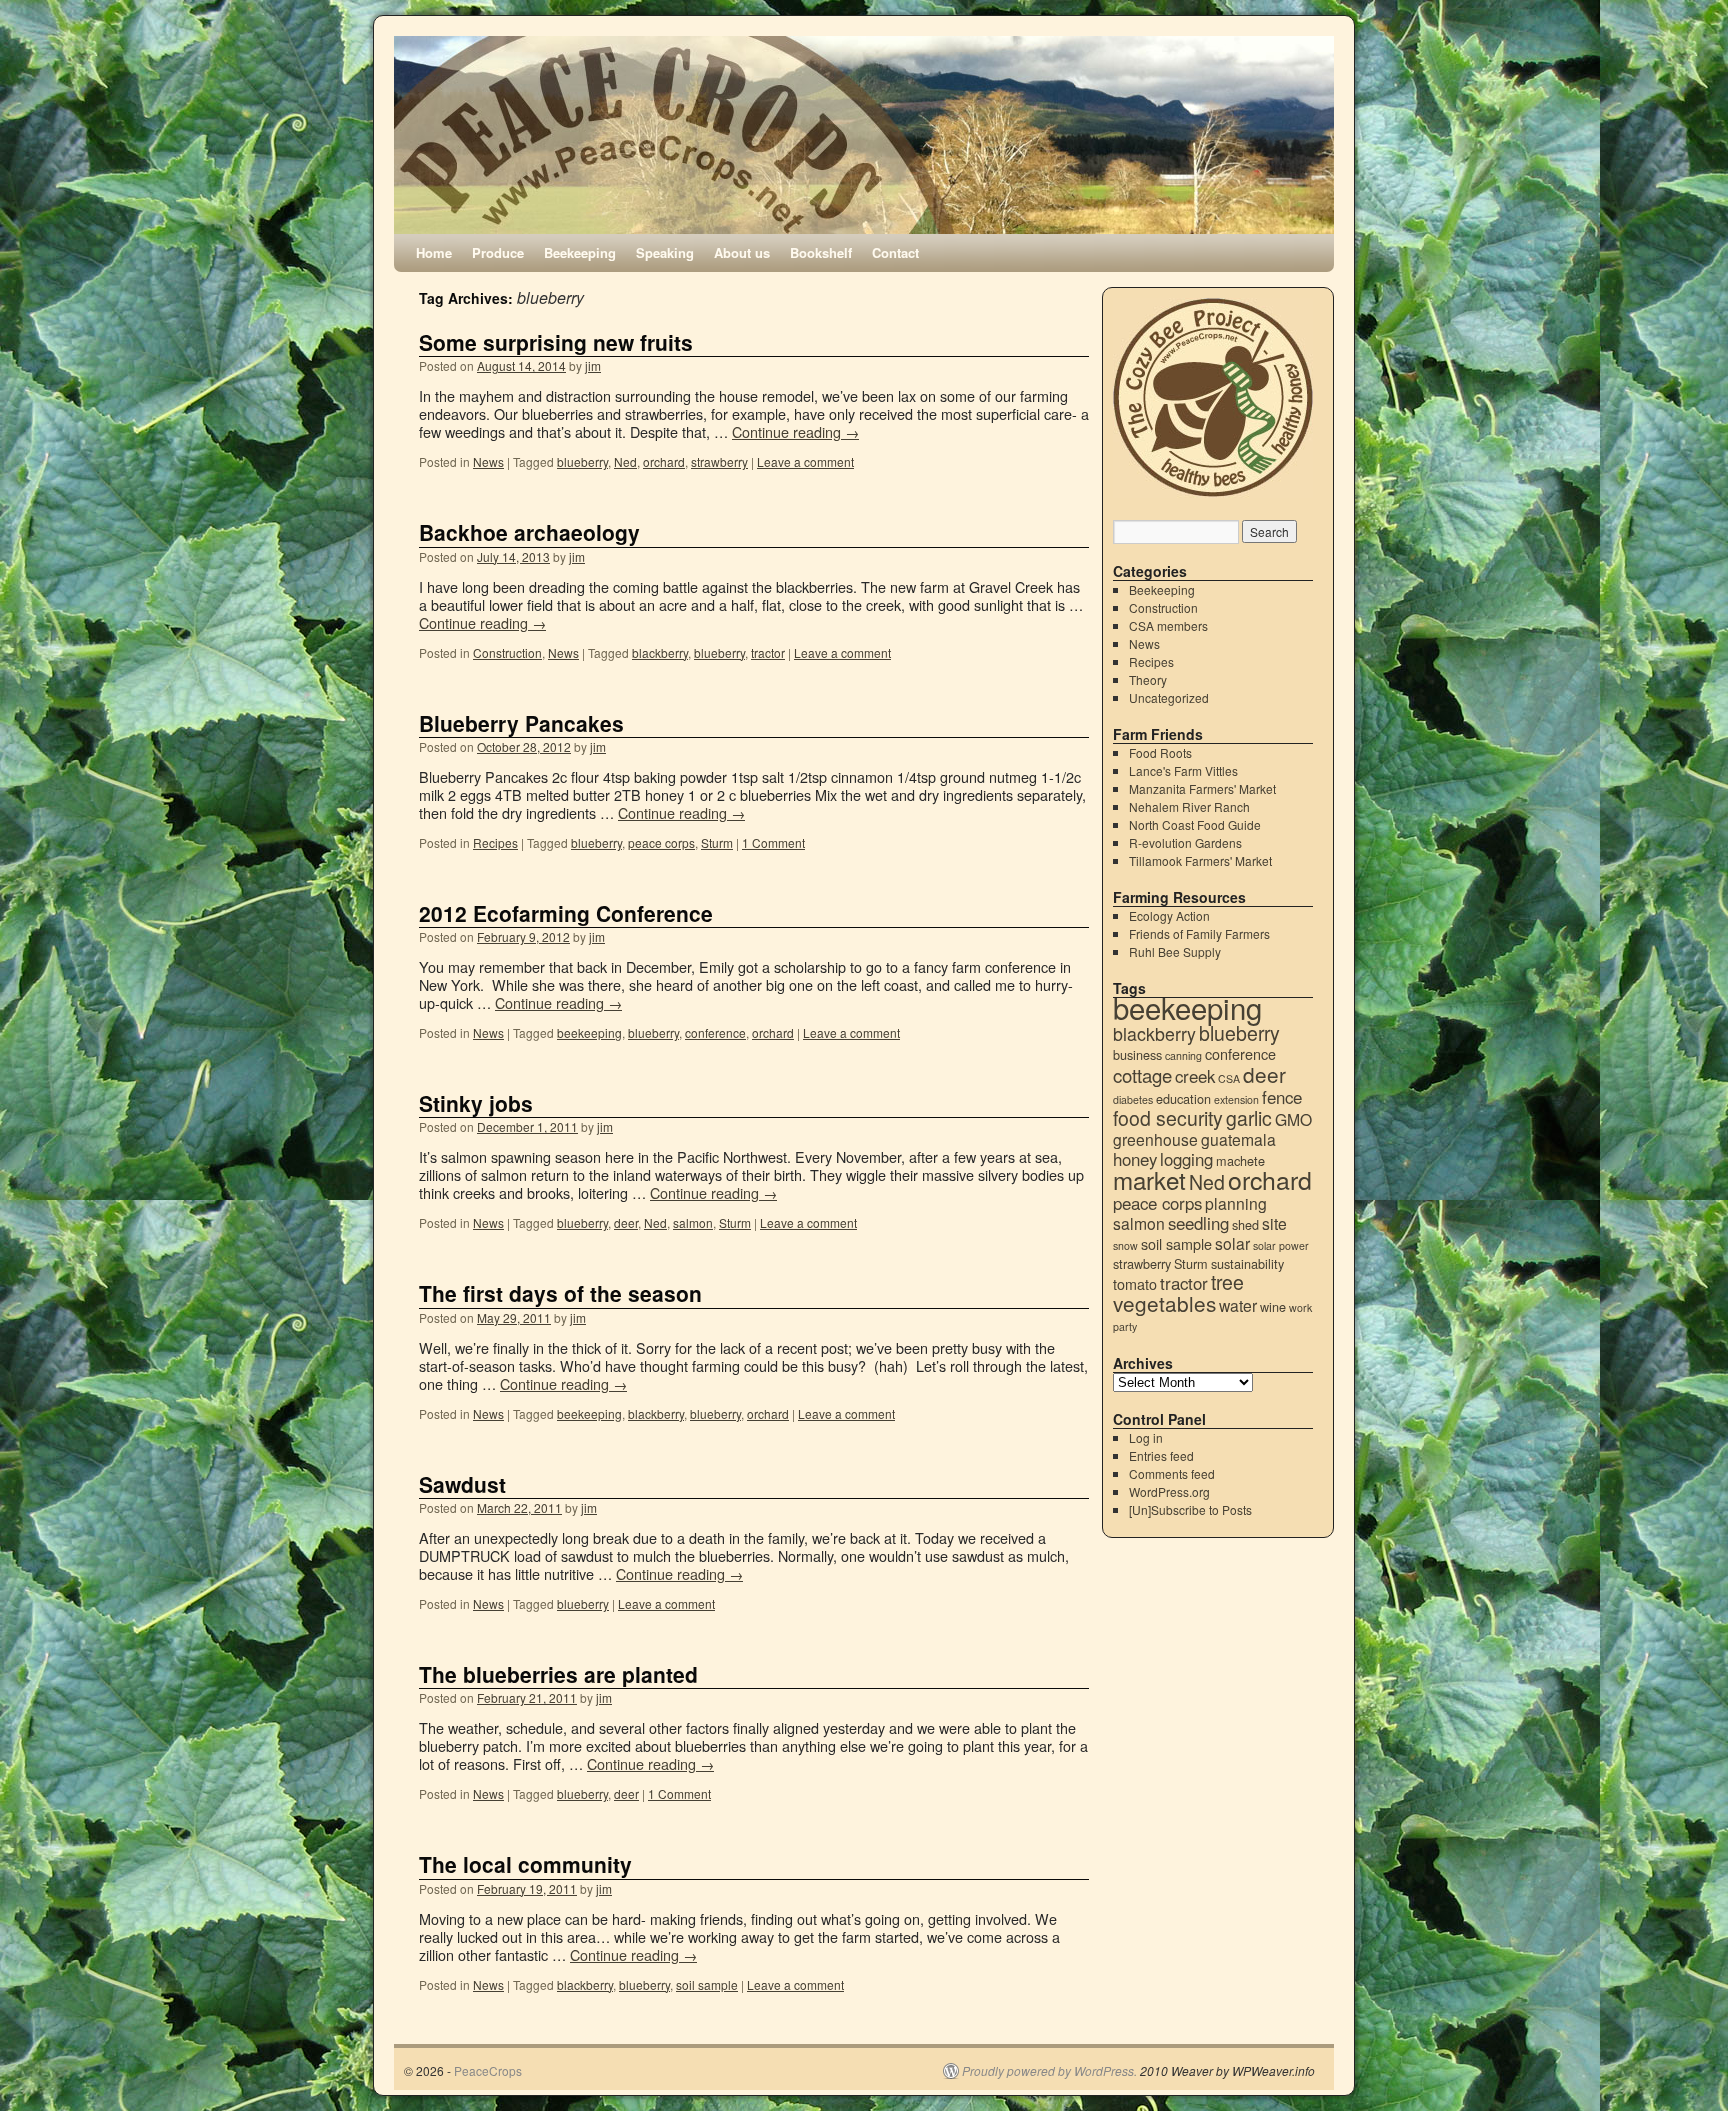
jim (593, 365)
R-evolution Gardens (1185, 842)
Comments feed (1172, 1473)
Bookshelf (821, 252)
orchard (664, 461)
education (1183, 1098)
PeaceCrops (488, 2070)
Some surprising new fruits (556, 342)
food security (1168, 1118)
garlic (1249, 1118)
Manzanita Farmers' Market (1202, 788)
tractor (768, 652)
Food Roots (1160, 752)
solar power (1281, 1245)
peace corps (661, 842)
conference (715, 1032)
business (1137, 1054)
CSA (1229, 1078)
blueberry (582, 461)
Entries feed (1161, 1455)
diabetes (1133, 1099)
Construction (507, 652)
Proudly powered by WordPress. (1049, 2071)
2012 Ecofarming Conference (566, 913)
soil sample (707, 1984)
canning (1183, 1055)
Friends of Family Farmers (1199, 933)
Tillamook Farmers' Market (1200, 860)
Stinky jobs (476, 1103)
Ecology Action (1169, 915)
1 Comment (773, 842)
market (1149, 1179)
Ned (625, 461)
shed (1245, 1224)
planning (1236, 1203)
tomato (1135, 1283)
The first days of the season (560, 1293)
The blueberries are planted (558, 1674)
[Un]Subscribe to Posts (1190, 1509)
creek (1195, 1076)
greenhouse (1155, 1139)
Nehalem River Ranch (1189, 806)
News (488, 461)
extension (1236, 1099)
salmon (693, 1222)
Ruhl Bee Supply (1175, 951)
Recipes (495, 842)
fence (1282, 1097)
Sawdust (462, 1484)
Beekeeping (580, 252)
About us (742, 252)
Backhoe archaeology (529, 532)
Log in (1146, 1437)
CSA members (1168, 625)
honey (1135, 1159)
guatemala (1238, 1139)
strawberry (719, 461)
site (1274, 1223)
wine (1273, 1306)
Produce (498, 252)
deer (626, 1222)
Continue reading (795, 431)
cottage (1142, 1075)
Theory (1148, 679)
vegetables (1164, 1303)
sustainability (1247, 1263)
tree (1227, 1282)
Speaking (665, 252)
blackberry (660, 652)
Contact (895, 252)
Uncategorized (1169, 697)
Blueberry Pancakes (521, 723)
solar (1232, 1243)
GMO (1293, 1119)
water (1238, 1305)
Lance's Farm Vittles (1183, 770)
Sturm (717, 842)
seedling (1198, 1223)
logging (1186, 1159)
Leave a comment (805, 461)
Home (434, 252)
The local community (525, 1864)
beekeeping (589, 1032)
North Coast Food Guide (1195, 824)
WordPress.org (1169, 1491)
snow (1125, 1245)
